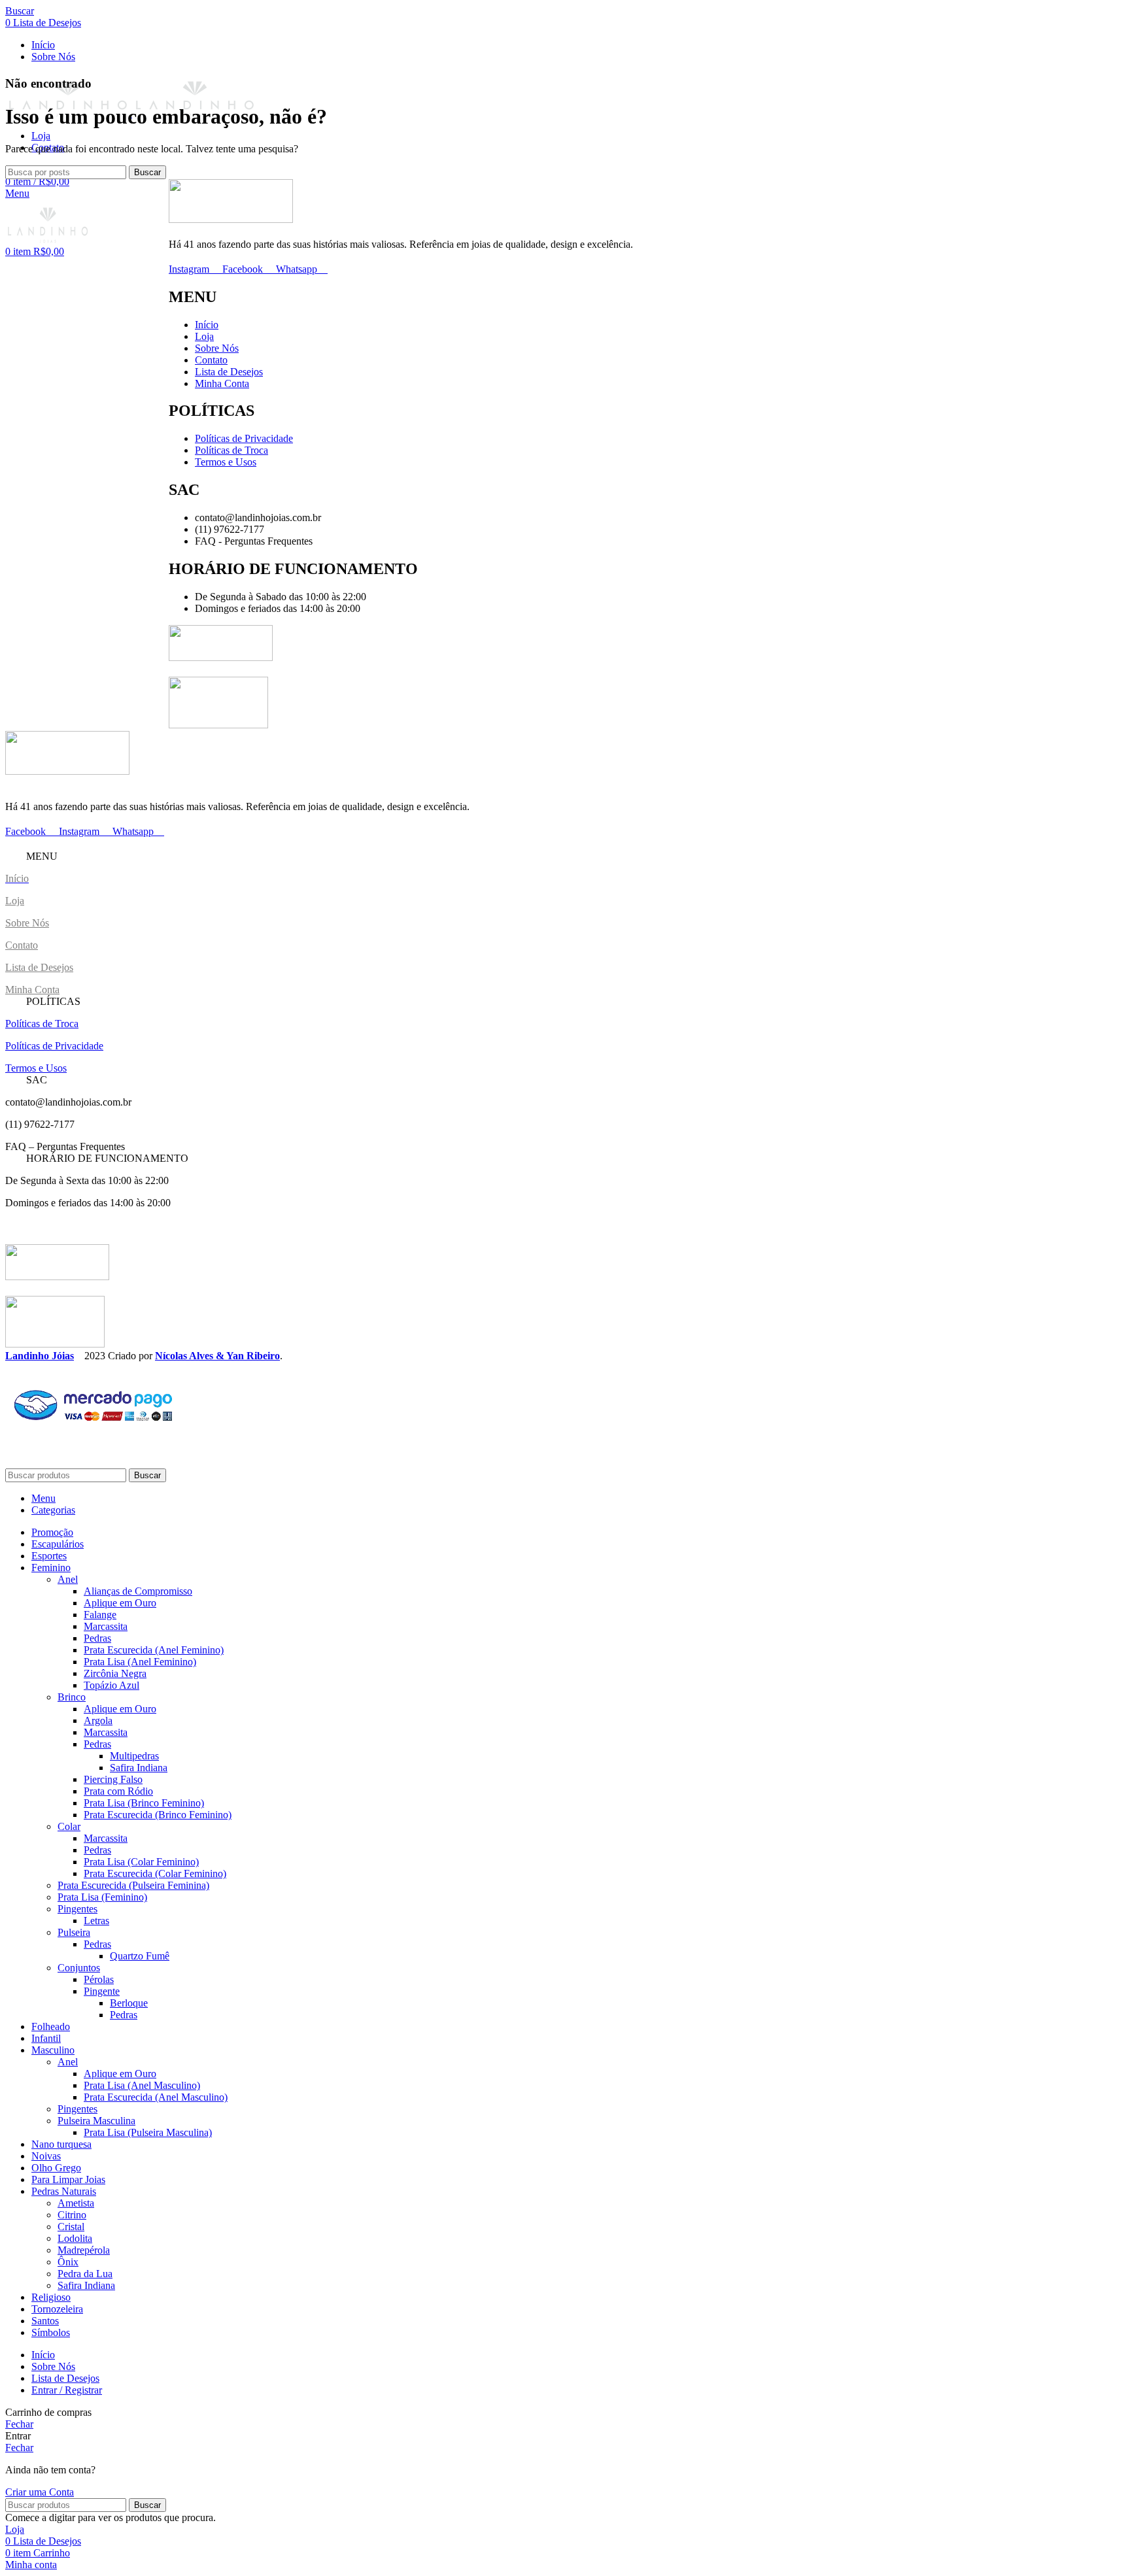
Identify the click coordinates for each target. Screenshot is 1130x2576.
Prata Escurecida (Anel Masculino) (156, 2097)
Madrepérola (84, 2250)
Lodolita (75, 2238)
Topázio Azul (111, 1685)
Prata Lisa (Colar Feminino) (141, 1862)
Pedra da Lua (85, 2274)
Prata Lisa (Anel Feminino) (140, 1662)
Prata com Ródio (118, 1791)
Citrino (72, 2215)
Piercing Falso (113, 1779)
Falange (100, 1615)
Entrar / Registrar (67, 2390)
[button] (565, 856)
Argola (98, 1720)
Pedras (97, 1638)
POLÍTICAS (53, 1001)
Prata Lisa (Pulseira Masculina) (148, 2132)
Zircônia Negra (115, 1673)
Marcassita (106, 1626)
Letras (96, 1921)
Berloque (129, 2003)
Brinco (72, 1697)
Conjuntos (79, 1968)
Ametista (76, 2203)
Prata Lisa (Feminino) (102, 1897)
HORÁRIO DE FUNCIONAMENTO (107, 1158)
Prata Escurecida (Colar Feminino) (155, 1873)
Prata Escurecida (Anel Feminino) (154, 1650)
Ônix (68, 2262)
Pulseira (74, 1932)
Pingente (102, 1991)
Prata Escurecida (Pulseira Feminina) (133, 1885)
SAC (37, 1080)
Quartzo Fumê (140, 1956)
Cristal (71, 2227)
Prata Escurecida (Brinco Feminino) (158, 1815)
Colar (69, 1826)
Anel (68, 1579)
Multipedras (134, 1756)
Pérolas (99, 1979)
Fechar (19, 2424)
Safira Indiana (139, 1768)
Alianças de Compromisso (138, 1591)
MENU (42, 856)
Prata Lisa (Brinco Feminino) (144, 1803)
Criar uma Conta (40, 2492)
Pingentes (77, 1909)
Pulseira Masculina (96, 2121)
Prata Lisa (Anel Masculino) (142, 2085)
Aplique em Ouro (120, 1603)
